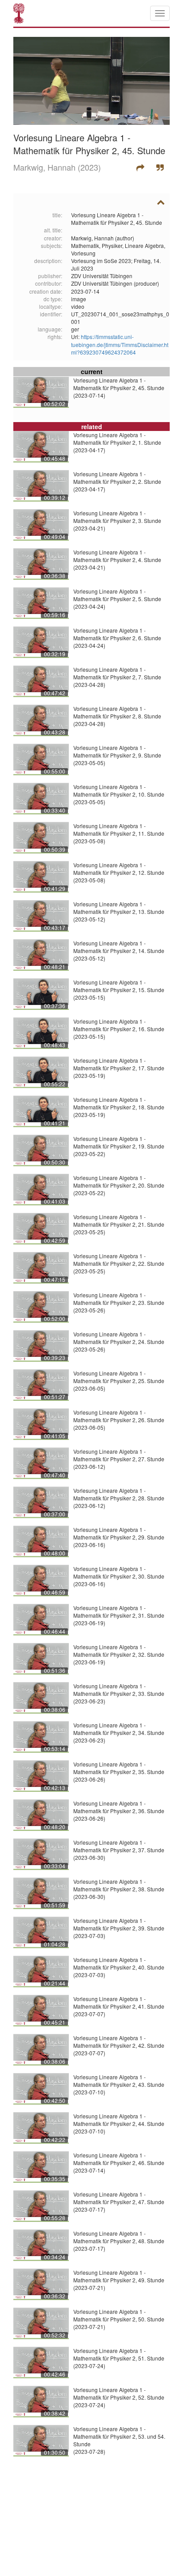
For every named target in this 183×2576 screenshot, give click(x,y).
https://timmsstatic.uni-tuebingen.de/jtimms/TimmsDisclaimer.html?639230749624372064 (120, 344)
